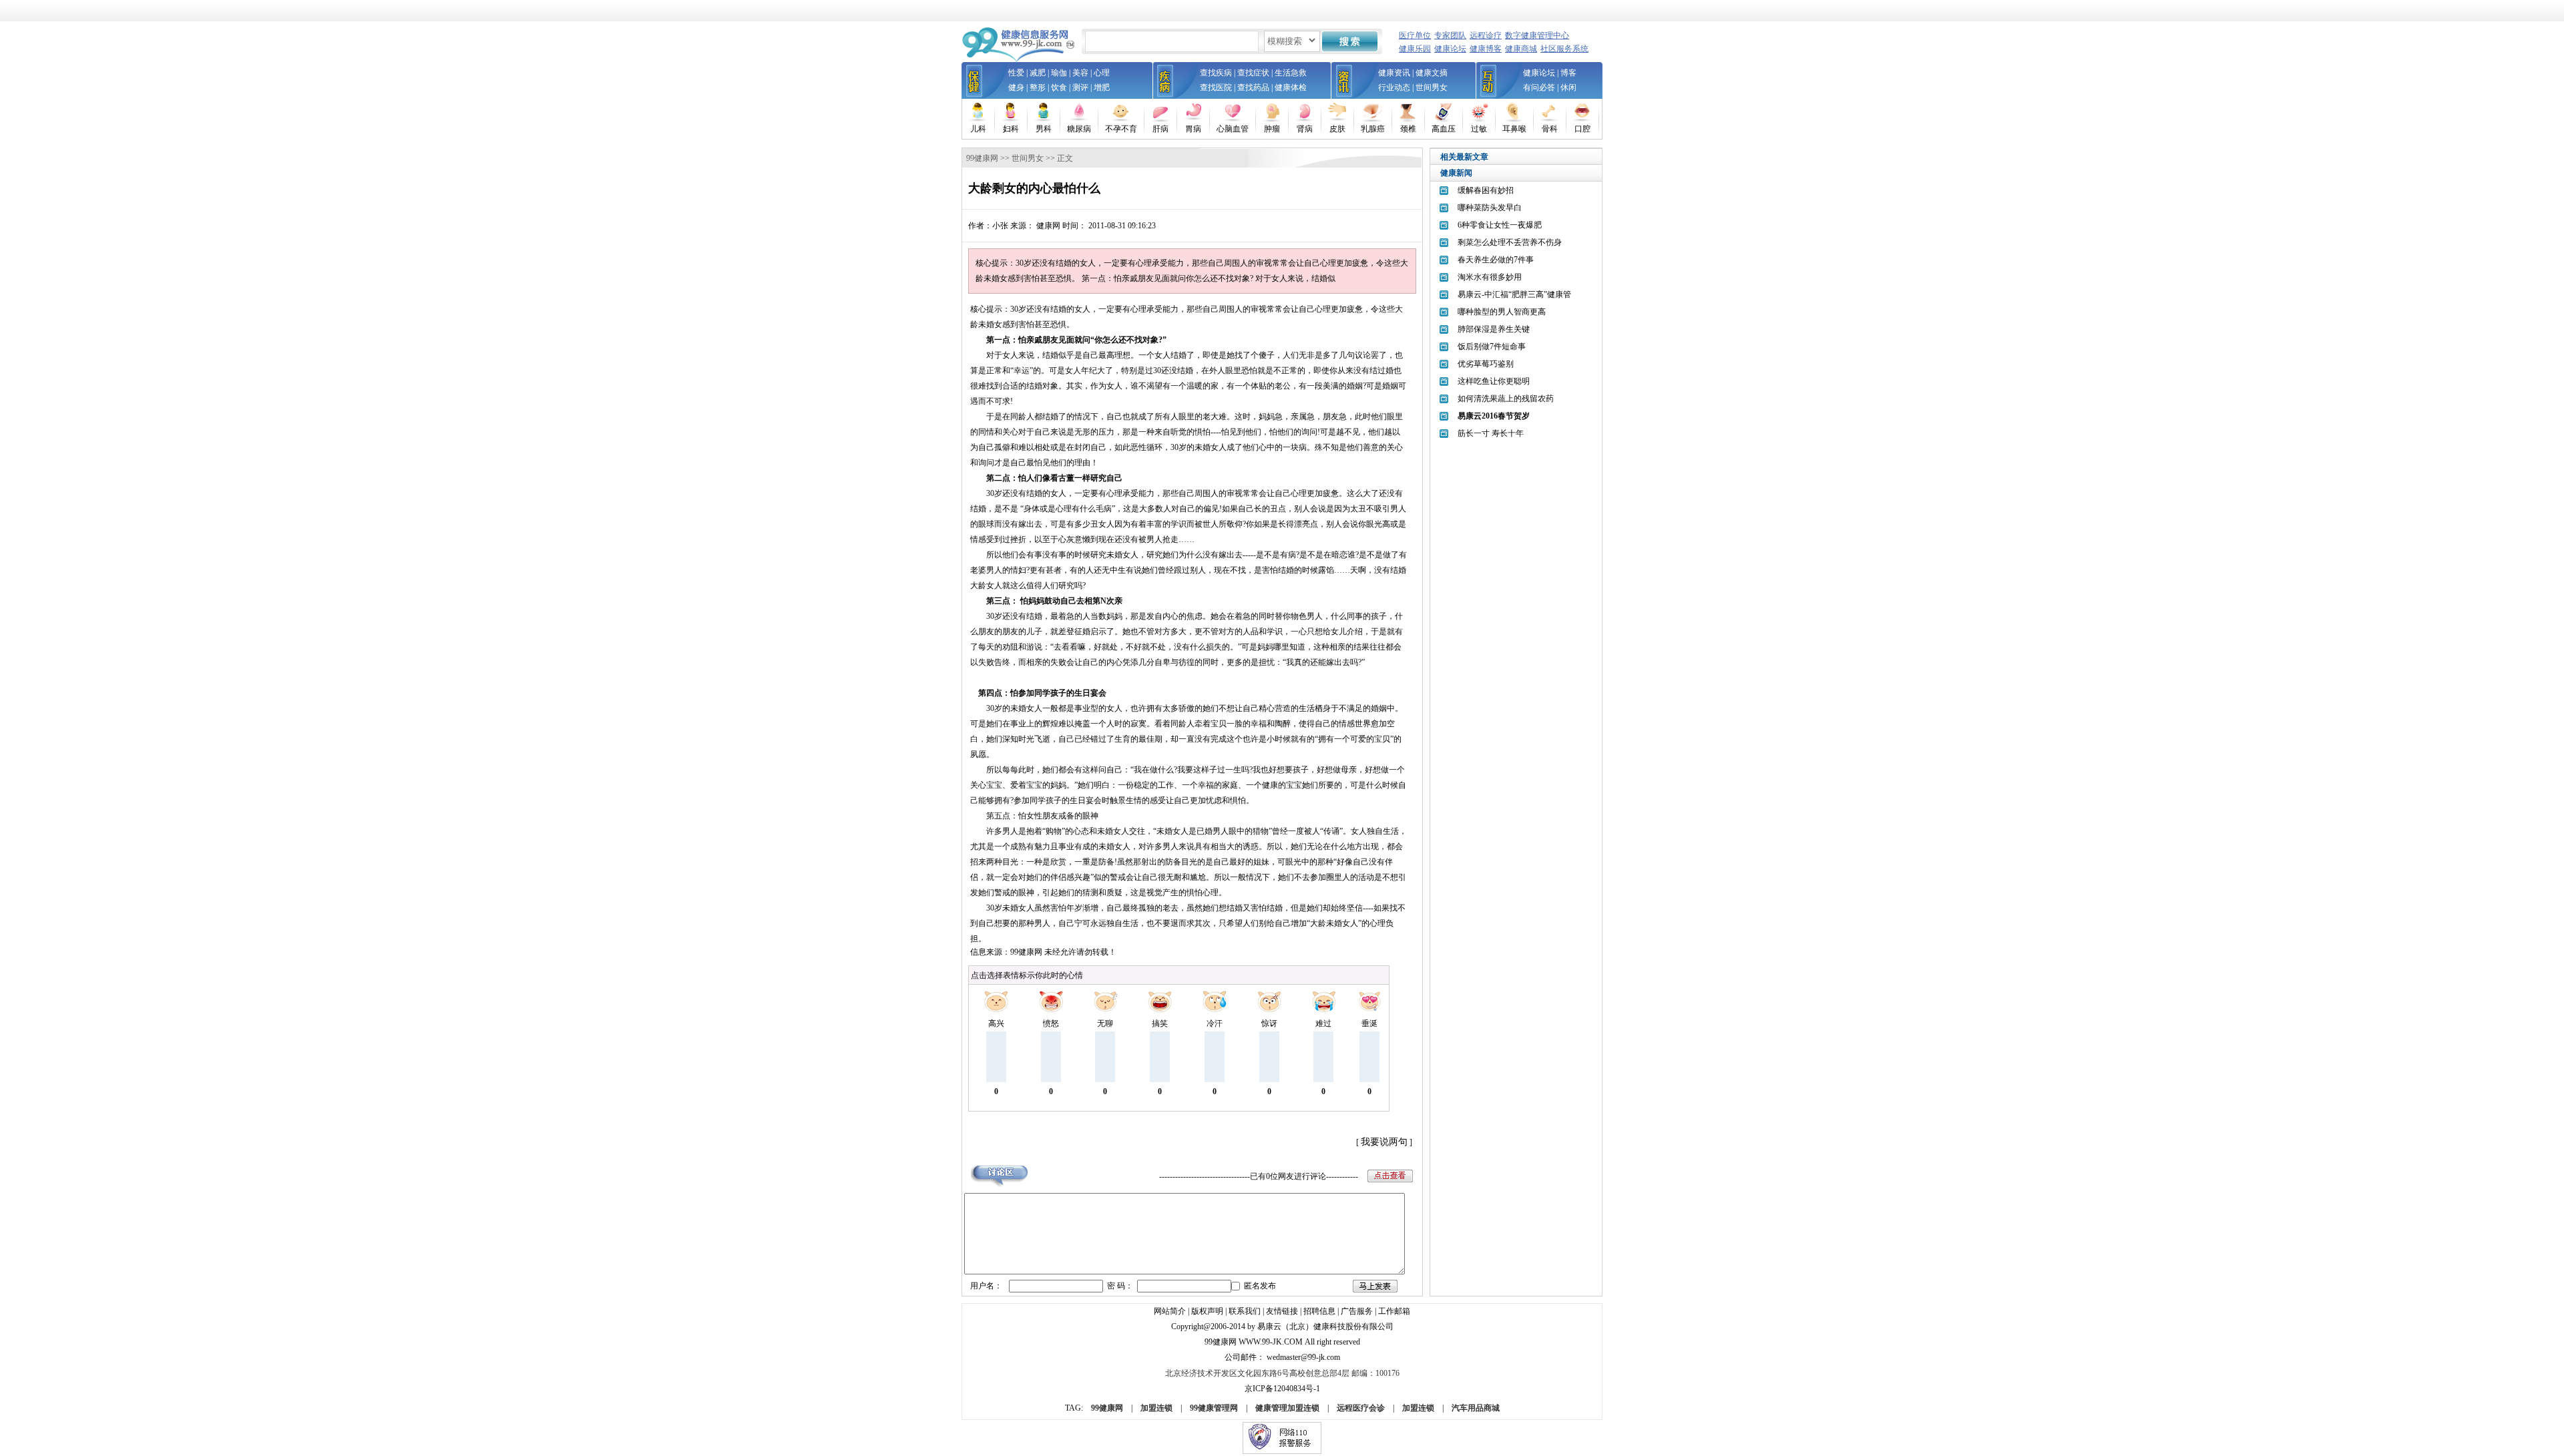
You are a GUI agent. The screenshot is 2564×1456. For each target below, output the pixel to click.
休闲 (1568, 87)
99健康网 (982, 158)
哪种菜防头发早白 (1490, 208)
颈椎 (1408, 129)
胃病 (1193, 129)
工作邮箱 (1394, 1311)
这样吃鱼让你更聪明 (1494, 381)
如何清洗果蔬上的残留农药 (1506, 399)
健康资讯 (1394, 73)
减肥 (1038, 73)
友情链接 (1282, 1311)
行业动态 (1394, 87)
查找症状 (1253, 73)
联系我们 (1245, 1311)
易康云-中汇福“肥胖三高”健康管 (1514, 294)
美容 (1080, 73)
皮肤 (1337, 129)
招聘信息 (1319, 1311)
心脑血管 (1233, 129)
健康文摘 (1432, 73)
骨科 (1550, 129)
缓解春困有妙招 (1486, 190)
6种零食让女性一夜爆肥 (1500, 225)
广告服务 (1357, 1311)
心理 (1102, 73)
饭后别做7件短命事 (1492, 346)
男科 (1044, 129)
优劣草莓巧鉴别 (1486, 364)
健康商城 (1521, 49)
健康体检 (1291, 87)
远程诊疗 (1486, 35)
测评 (1080, 87)
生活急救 (1291, 73)
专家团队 (1450, 35)
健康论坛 (1450, 49)
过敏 (1479, 129)
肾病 (1305, 129)
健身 (1016, 87)
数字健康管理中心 (1537, 35)
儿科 (978, 129)
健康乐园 (1415, 49)
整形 (1038, 87)
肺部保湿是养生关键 (1494, 329)
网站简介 (1170, 1311)
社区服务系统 (1564, 49)
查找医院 (1216, 87)
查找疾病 (1216, 73)
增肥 (1102, 87)
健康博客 (1486, 49)
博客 (1568, 73)
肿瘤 (1272, 129)
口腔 (1582, 129)
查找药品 (1253, 87)
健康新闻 (1456, 173)
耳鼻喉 (1514, 129)
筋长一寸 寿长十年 (1491, 433)
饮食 (1059, 87)
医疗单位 (1415, 35)
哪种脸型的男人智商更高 (1502, 312)
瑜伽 (1059, 73)
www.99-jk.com (1271, 1342)
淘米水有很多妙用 (1490, 277)
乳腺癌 (1373, 129)
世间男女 (1432, 87)
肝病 (1160, 129)
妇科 (1011, 129)
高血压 (1444, 129)
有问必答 (1539, 87)
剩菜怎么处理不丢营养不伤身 (1510, 242)
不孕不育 (1121, 129)
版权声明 (1207, 1311)
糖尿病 (1079, 129)
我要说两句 (1384, 1142)
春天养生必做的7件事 (1496, 260)
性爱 (1016, 73)
